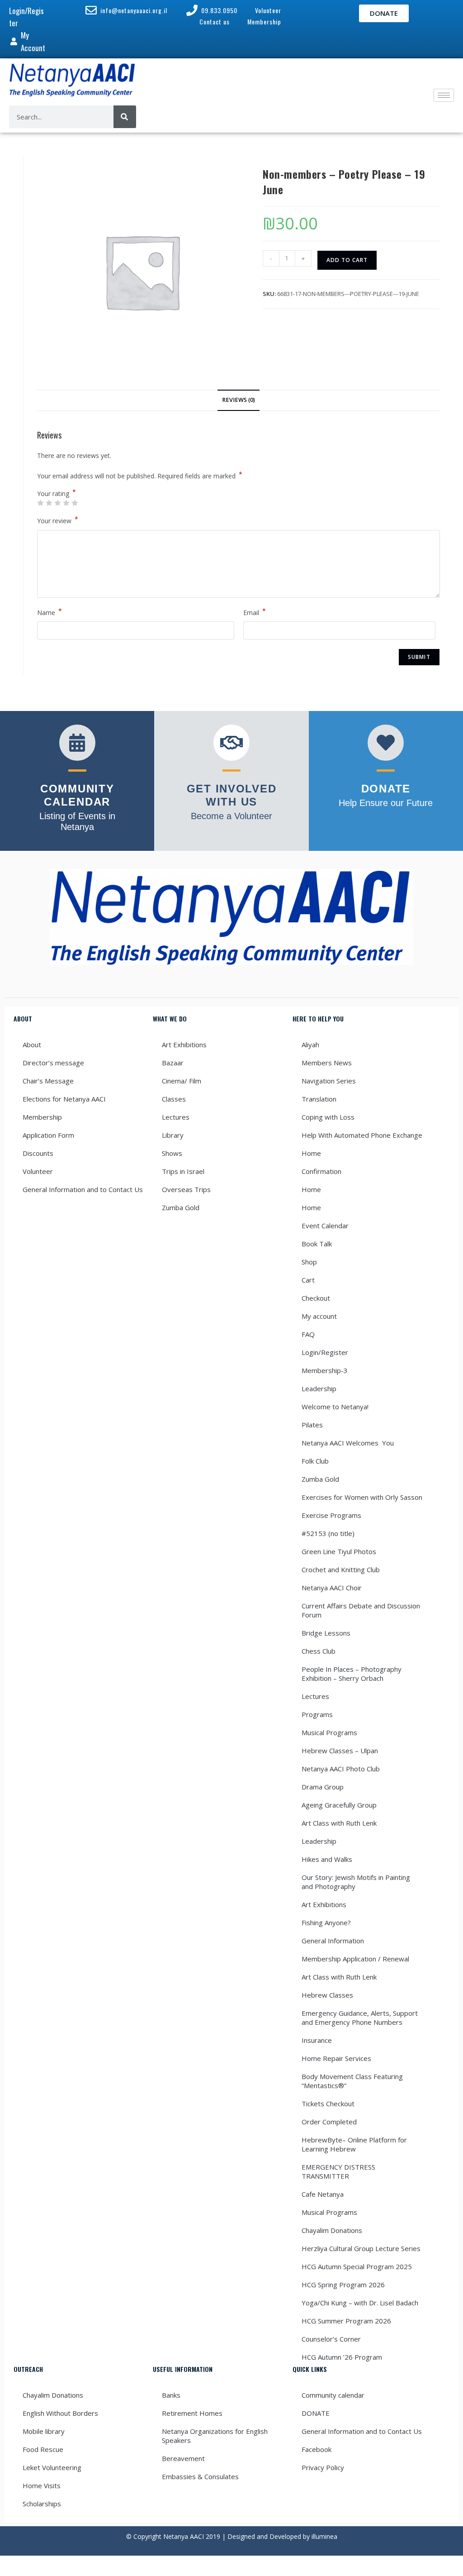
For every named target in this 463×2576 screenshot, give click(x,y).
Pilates (312, 1425)
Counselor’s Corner (331, 2339)
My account (319, 1316)
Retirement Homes (192, 2413)
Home (311, 1153)
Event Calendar (325, 1226)
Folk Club (315, 1461)
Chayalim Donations (332, 2230)
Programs (317, 1714)
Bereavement (183, 2458)
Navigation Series (329, 1081)
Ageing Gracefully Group (339, 1805)
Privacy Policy (323, 2467)
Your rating (57, 494)
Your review (58, 520)
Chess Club (319, 1651)
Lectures (176, 1117)
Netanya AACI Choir (332, 1588)
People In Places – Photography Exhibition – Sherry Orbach (352, 1674)
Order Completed (329, 2122)
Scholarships (42, 2504)
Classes (174, 1099)
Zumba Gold (181, 1207)
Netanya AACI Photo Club (341, 1769)
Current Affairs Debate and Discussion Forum (361, 1610)
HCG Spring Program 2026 (343, 2285)
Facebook (317, 2449)
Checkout (316, 1298)
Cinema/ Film (182, 1081)
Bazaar (173, 1063)
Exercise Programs (331, 1515)
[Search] (125, 117)
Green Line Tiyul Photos (339, 1551)
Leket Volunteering (52, 2467)
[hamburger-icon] (444, 95)
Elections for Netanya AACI (64, 1099)
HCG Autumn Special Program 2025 (357, 2266)
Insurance (317, 2040)
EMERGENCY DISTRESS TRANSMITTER (338, 2171)
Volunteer (38, 1171)
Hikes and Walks (327, 1859)
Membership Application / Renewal (355, 1959)
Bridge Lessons (326, 1633)
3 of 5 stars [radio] (57, 503)
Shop (309, 1262)
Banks (171, 2395)
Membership (42, 1117)
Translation (319, 1099)
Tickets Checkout (328, 2104)
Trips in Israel (183, 1171)
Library (173, 1135)
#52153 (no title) (328, 1533)
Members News (327, 1063)
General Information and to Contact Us (83, 1189)
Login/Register (325, 1352)
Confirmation (321, 1171)
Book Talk (317, 1244)
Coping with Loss (328, 1117)
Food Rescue (43, 2449)
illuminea (324, 2536)
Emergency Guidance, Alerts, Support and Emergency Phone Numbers (360, 2018)
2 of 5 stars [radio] (49, 503)
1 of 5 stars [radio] (40, 503)
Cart (308, 1280)
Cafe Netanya (323, 2194)
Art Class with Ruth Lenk (339, 1823)
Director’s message (53, 1063)
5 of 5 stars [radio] (75, 503)
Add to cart (347, 260)
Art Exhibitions (184, 1045)
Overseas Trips (186, 1189)
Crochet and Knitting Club (341, 1569)
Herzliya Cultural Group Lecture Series (361, 2248)
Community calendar (333, 2395)
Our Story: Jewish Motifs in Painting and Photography (356, 1882)
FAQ (308, 1334)
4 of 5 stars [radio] (66, 503)
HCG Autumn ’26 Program (342, 2357)
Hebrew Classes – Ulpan (340, 1751)
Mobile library (44, 2431)
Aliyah (310, 1045)
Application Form (48, 1135)
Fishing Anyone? (326, 1922)
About (32, 1045)
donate (386, 789)
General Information (333, 1941)
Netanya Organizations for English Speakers (215, 2436)
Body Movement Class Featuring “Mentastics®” (352, 2081)
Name (50, 612)
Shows (172, 1153)
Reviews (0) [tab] (239, 400)
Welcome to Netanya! (335, 1407)
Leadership (319, 1388)
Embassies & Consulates (200, 2476)
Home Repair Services (336, 2058)
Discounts (38, 1153)
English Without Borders (60, 2413)
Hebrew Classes (327, 1995)
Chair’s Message (48, 1081)
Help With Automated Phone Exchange (362, 1135)
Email (255, 612)
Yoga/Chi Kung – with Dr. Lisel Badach (360, 2303)
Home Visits (42, 2485)
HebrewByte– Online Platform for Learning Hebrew (354, 2144)
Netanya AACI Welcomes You (348, 1443)
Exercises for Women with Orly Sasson (362, 1497)
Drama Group (323, 1787)
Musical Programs (329, 1732)
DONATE (316, 2413)
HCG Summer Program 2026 (346, 2321)
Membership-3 (325, 1370)
